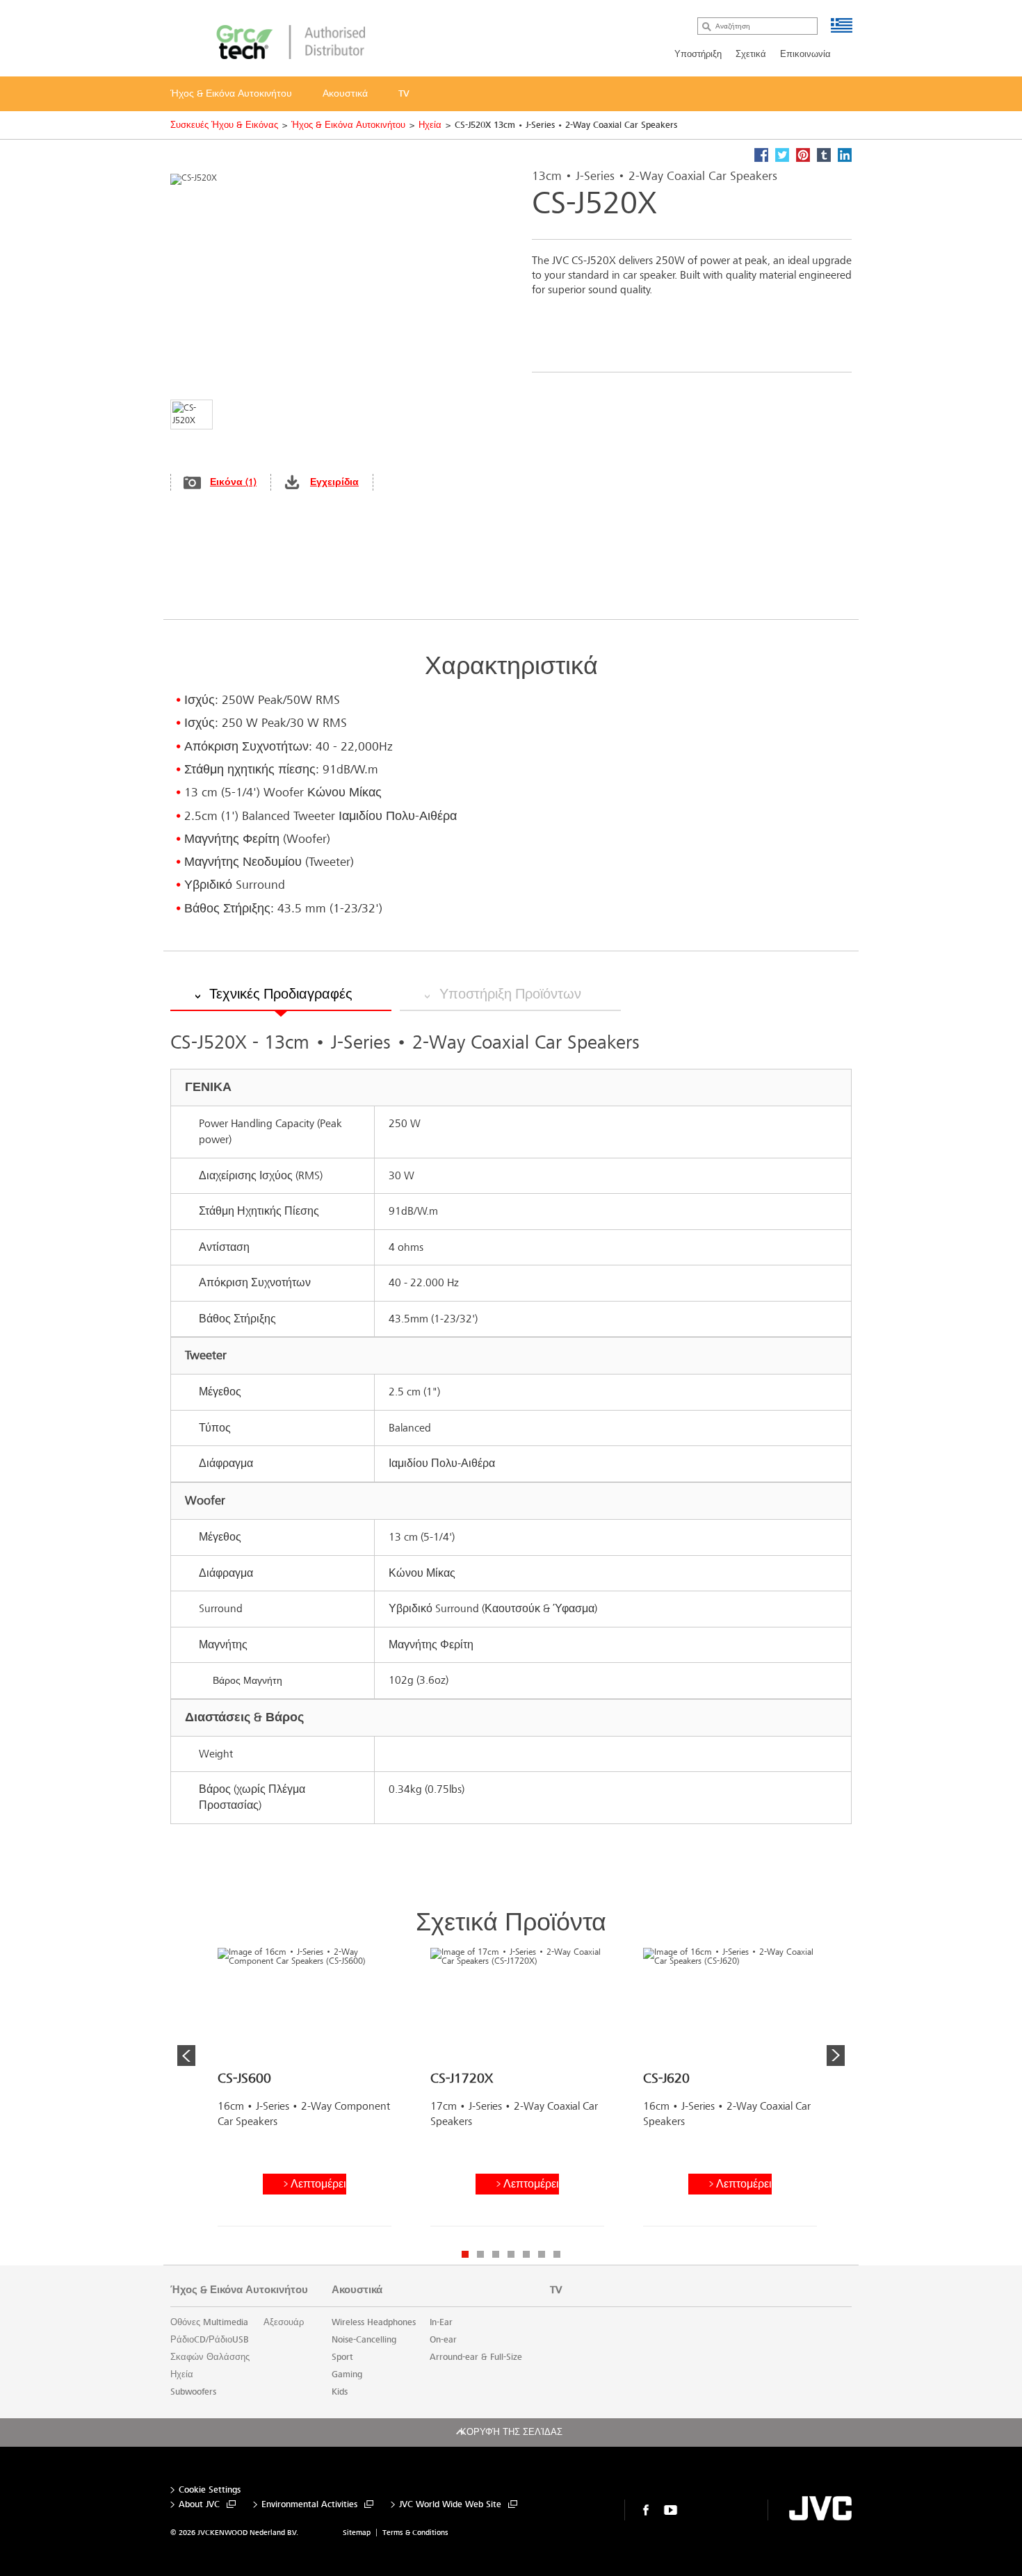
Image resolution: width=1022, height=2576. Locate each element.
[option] (305, 2092)
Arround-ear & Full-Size (476, 2357)
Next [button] (836, 2056)
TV (556, 2290)
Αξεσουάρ (284, 2322)
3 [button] (496, 2254)
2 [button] (480, 2254)
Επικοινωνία (805, 54)
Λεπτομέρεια (318, 2184)
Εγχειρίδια (334, 482)
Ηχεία (430, 125)
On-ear (443, 2340)
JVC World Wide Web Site (450, 2505)
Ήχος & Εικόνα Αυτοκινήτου (348, 125)
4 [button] (511, 2254)
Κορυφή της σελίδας (511, 2432)
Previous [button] (186, 2056)
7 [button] (557, 2254)
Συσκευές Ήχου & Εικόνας (224, 125)
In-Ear (441, 2322)
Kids (340, 2392)
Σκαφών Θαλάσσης (210, 2357)
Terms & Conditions (415, 2533)
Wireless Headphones (374, 2322)
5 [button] (526, 2254)
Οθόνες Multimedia (209, 2322)
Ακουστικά (357, 2290)
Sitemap (357, 2533)
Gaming (347, 2374)
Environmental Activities (309, 2505)
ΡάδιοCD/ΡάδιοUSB (210, 2340)
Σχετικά (751, 54)
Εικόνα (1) (233, 482)
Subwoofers (193, 2392)
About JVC (199, 2505)
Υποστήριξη (698, 54)
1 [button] (465, 2254)
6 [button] (542, 2254)
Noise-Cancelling (364, 2340)
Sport (342, 2357)
